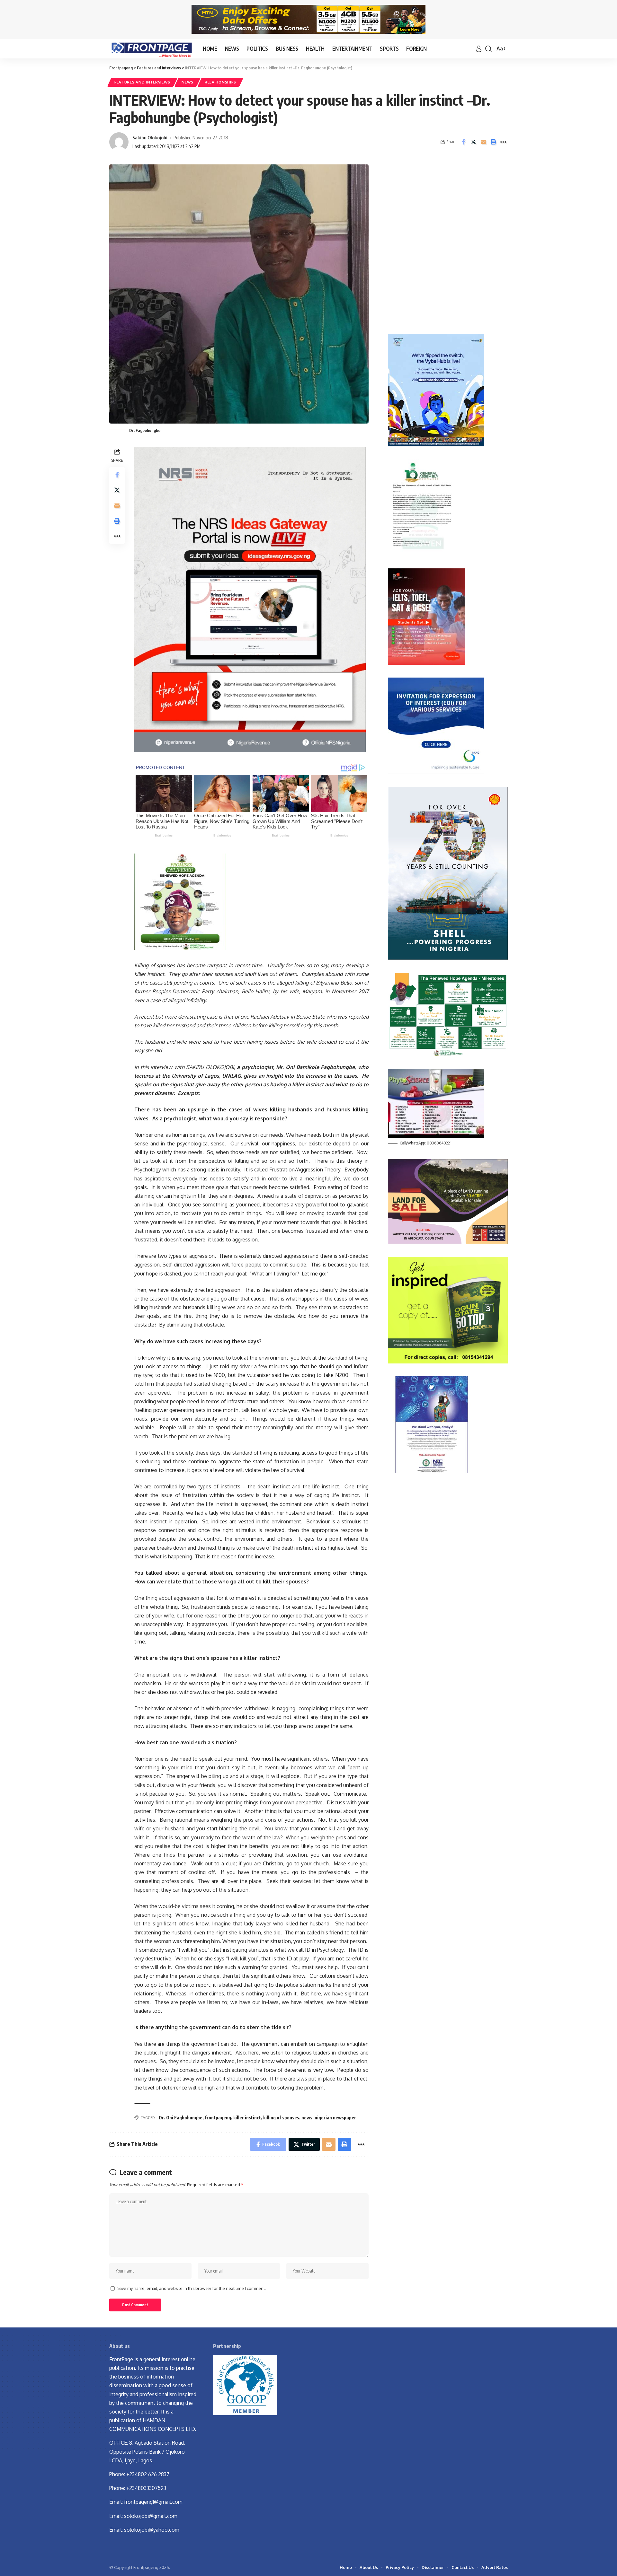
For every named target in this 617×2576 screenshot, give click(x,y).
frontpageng (218, 2118)
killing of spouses (281, 2118)
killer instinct (247, 2118)
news (307, 2118)
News (188, 82)
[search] (488, 49)
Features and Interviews (142, 82)
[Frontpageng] (151, 49)
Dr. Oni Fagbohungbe (181, 2118)
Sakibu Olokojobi (150, 137)
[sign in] (479, 49)
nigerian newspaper (335, 2118)
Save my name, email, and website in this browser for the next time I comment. (192, 2288)
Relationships (220, 82)
